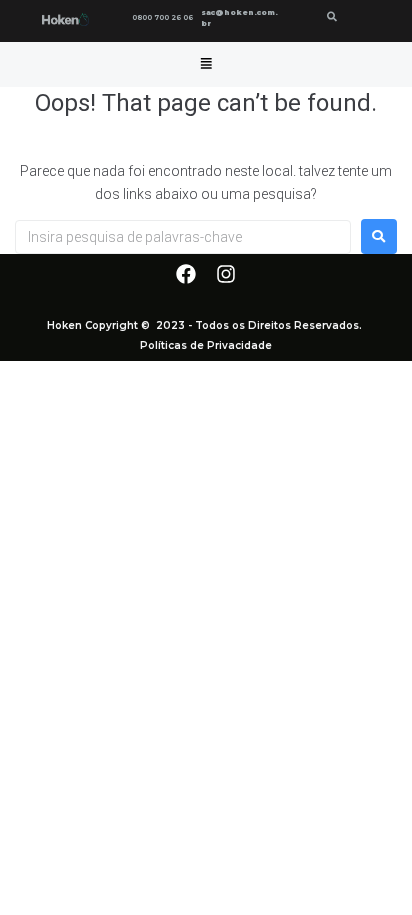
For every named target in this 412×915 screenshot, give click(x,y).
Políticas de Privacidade (206, 345)
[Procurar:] (183, 237)
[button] (206, 64)
